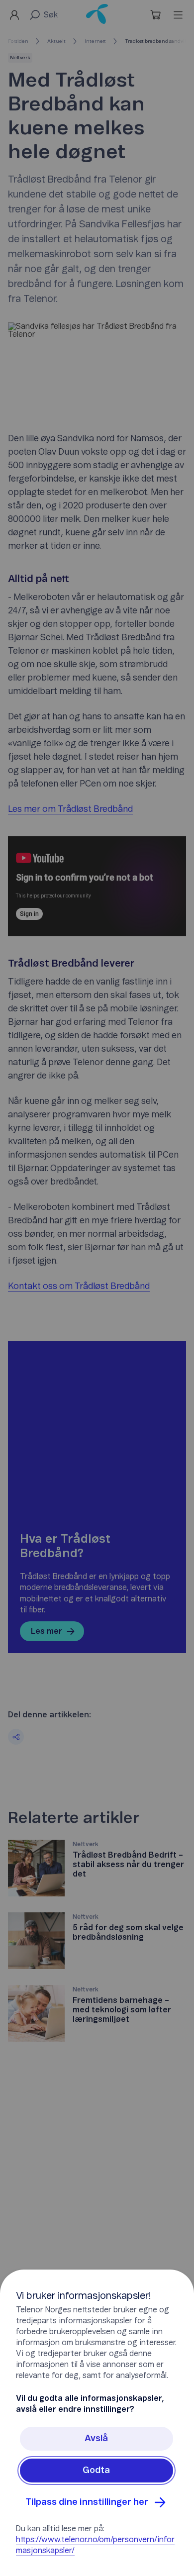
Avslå (96, 2439)
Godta (96, 2471)
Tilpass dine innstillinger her (87, 2502)
